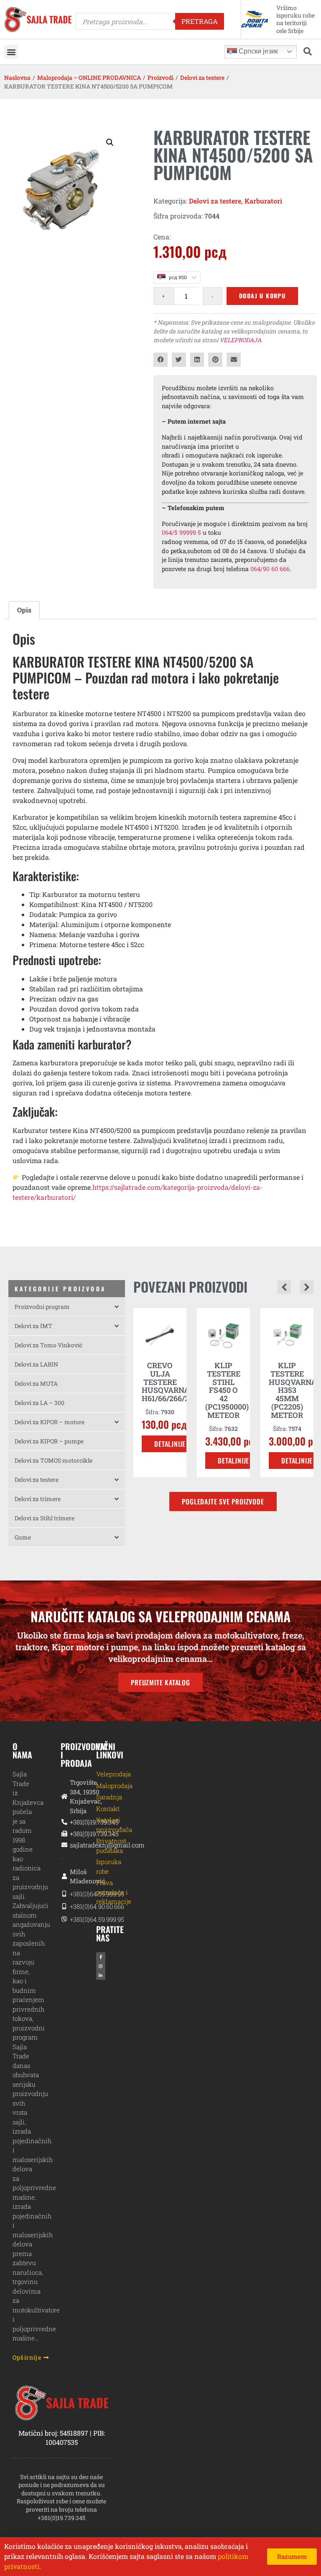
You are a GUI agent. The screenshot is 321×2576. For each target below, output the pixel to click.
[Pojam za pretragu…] (308, 52)
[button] (11, 52)
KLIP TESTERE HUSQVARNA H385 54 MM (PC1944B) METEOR (293, 1390)
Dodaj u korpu (262, 296)
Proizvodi (160, 77)
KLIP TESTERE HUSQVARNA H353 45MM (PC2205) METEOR (229, 1390)
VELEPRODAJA (240, 340)
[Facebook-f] (101, 1957)
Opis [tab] (24, 610)
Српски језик (257, 51)
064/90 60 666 (270, 569)
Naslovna (17, 77)
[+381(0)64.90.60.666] (62, 1907)
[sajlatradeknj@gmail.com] (62, 1845)
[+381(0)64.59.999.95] (62, 1894)
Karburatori (263, 201)
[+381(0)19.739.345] (62, 1822)
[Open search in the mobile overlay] (150, 21)
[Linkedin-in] (101, 1975)
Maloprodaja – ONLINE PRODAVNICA (89, 77)
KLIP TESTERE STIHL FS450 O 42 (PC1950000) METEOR (163, 1390)
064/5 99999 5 (181, 532)
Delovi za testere (202, 77)
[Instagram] (101, 1966)
